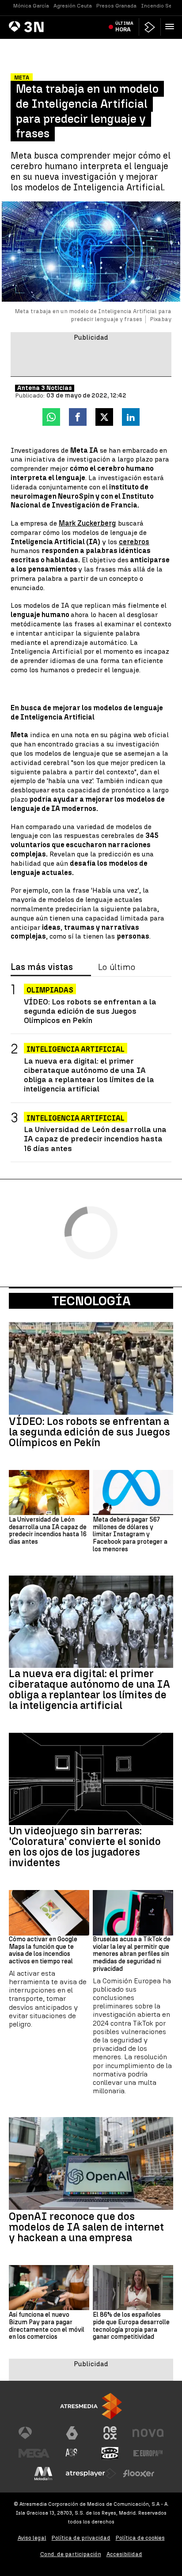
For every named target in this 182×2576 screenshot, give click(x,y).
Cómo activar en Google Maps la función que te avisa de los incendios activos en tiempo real (43, 1951)
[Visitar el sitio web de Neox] (110, 2433)
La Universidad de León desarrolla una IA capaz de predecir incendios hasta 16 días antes (95, 1138)
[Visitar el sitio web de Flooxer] (139, 2474)
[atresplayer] (150, 27)
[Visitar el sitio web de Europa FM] (148, 2453)
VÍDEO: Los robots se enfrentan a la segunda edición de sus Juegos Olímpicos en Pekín (90, 1011)
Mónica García (31, 6)
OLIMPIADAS (50, 990)
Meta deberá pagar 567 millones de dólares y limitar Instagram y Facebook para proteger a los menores (130, 1535)
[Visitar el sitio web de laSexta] (72, 2433)
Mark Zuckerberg (87, 523)
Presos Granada (116, 6)
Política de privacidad (81, 2538)
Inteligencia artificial (76, 1118)
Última (124, 27)
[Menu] (171, 27)
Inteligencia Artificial (76, 1049)
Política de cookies (140, 2538)
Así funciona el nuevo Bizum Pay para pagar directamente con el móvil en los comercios (47, 2326)
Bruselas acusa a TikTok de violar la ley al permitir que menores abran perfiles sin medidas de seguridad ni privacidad (132, 1954)
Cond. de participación (71, 2554)
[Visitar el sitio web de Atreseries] (72, 2453)
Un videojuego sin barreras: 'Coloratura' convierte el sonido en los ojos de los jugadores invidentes (85, 1847)
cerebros (134, 542)
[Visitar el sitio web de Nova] (148, 2433)
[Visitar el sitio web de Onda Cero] (110, 2453)
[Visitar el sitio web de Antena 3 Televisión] (34, 2433)
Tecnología (91, 1301)
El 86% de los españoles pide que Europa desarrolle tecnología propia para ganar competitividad (131, 2326)
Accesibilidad (124, 2554)
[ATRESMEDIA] (91, 2406)
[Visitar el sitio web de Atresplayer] (91, 2474)
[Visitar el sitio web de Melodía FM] (43, 2474)
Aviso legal (32, 2538)
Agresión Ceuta (73, 6)
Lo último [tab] (117, 967)
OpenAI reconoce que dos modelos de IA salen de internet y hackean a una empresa (86, 2227)
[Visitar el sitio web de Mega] (34, 2453)
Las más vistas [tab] (42, 967)
